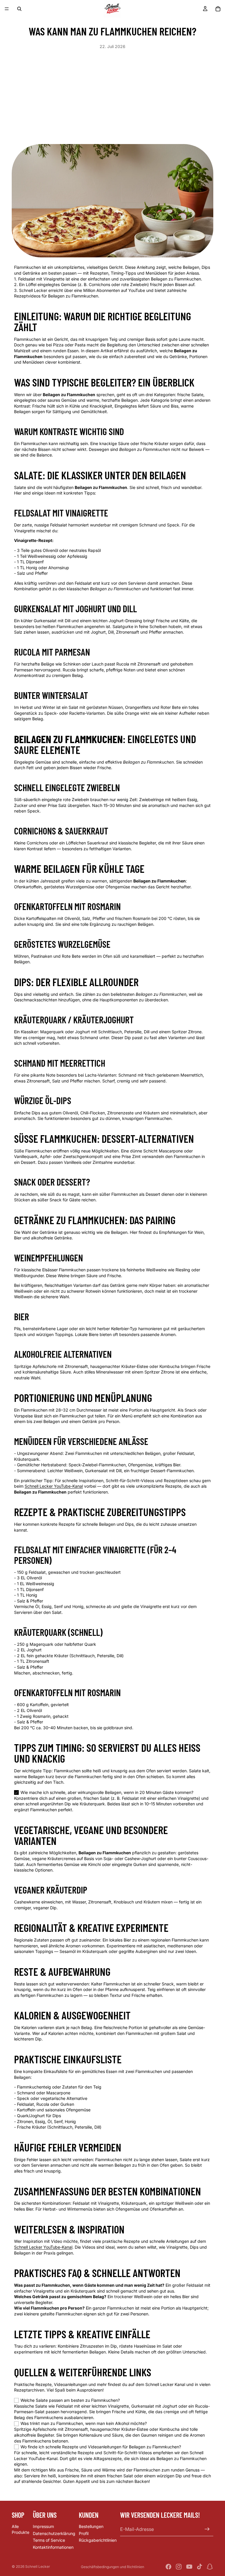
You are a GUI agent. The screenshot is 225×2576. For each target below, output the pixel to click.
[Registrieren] (207, 2529)
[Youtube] (189, 2567)
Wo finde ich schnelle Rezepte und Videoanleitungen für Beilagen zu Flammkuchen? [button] (101, 2447)
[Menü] (7, 9)
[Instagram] (179, 2567)
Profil (84, 2533)
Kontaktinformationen (53, 2547)
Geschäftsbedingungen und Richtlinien (112, 2567)
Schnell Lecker (38, 2566)
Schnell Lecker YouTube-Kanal (54, 1486)
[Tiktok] (200, 2567)
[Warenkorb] (218, 9)
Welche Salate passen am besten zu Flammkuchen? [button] (70, 2400)
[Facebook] (168, 2567)
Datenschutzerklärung (54, 2533)
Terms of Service (49, 2540)
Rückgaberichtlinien (98, 2540)
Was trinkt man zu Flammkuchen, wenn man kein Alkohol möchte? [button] (84, 2424)
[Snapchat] (210, 2567)
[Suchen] (19, 9)
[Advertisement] (112, 93)
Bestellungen (91, 2526)
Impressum (43, 2526)
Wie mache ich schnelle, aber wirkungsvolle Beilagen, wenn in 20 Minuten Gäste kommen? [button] (107, 1792)
